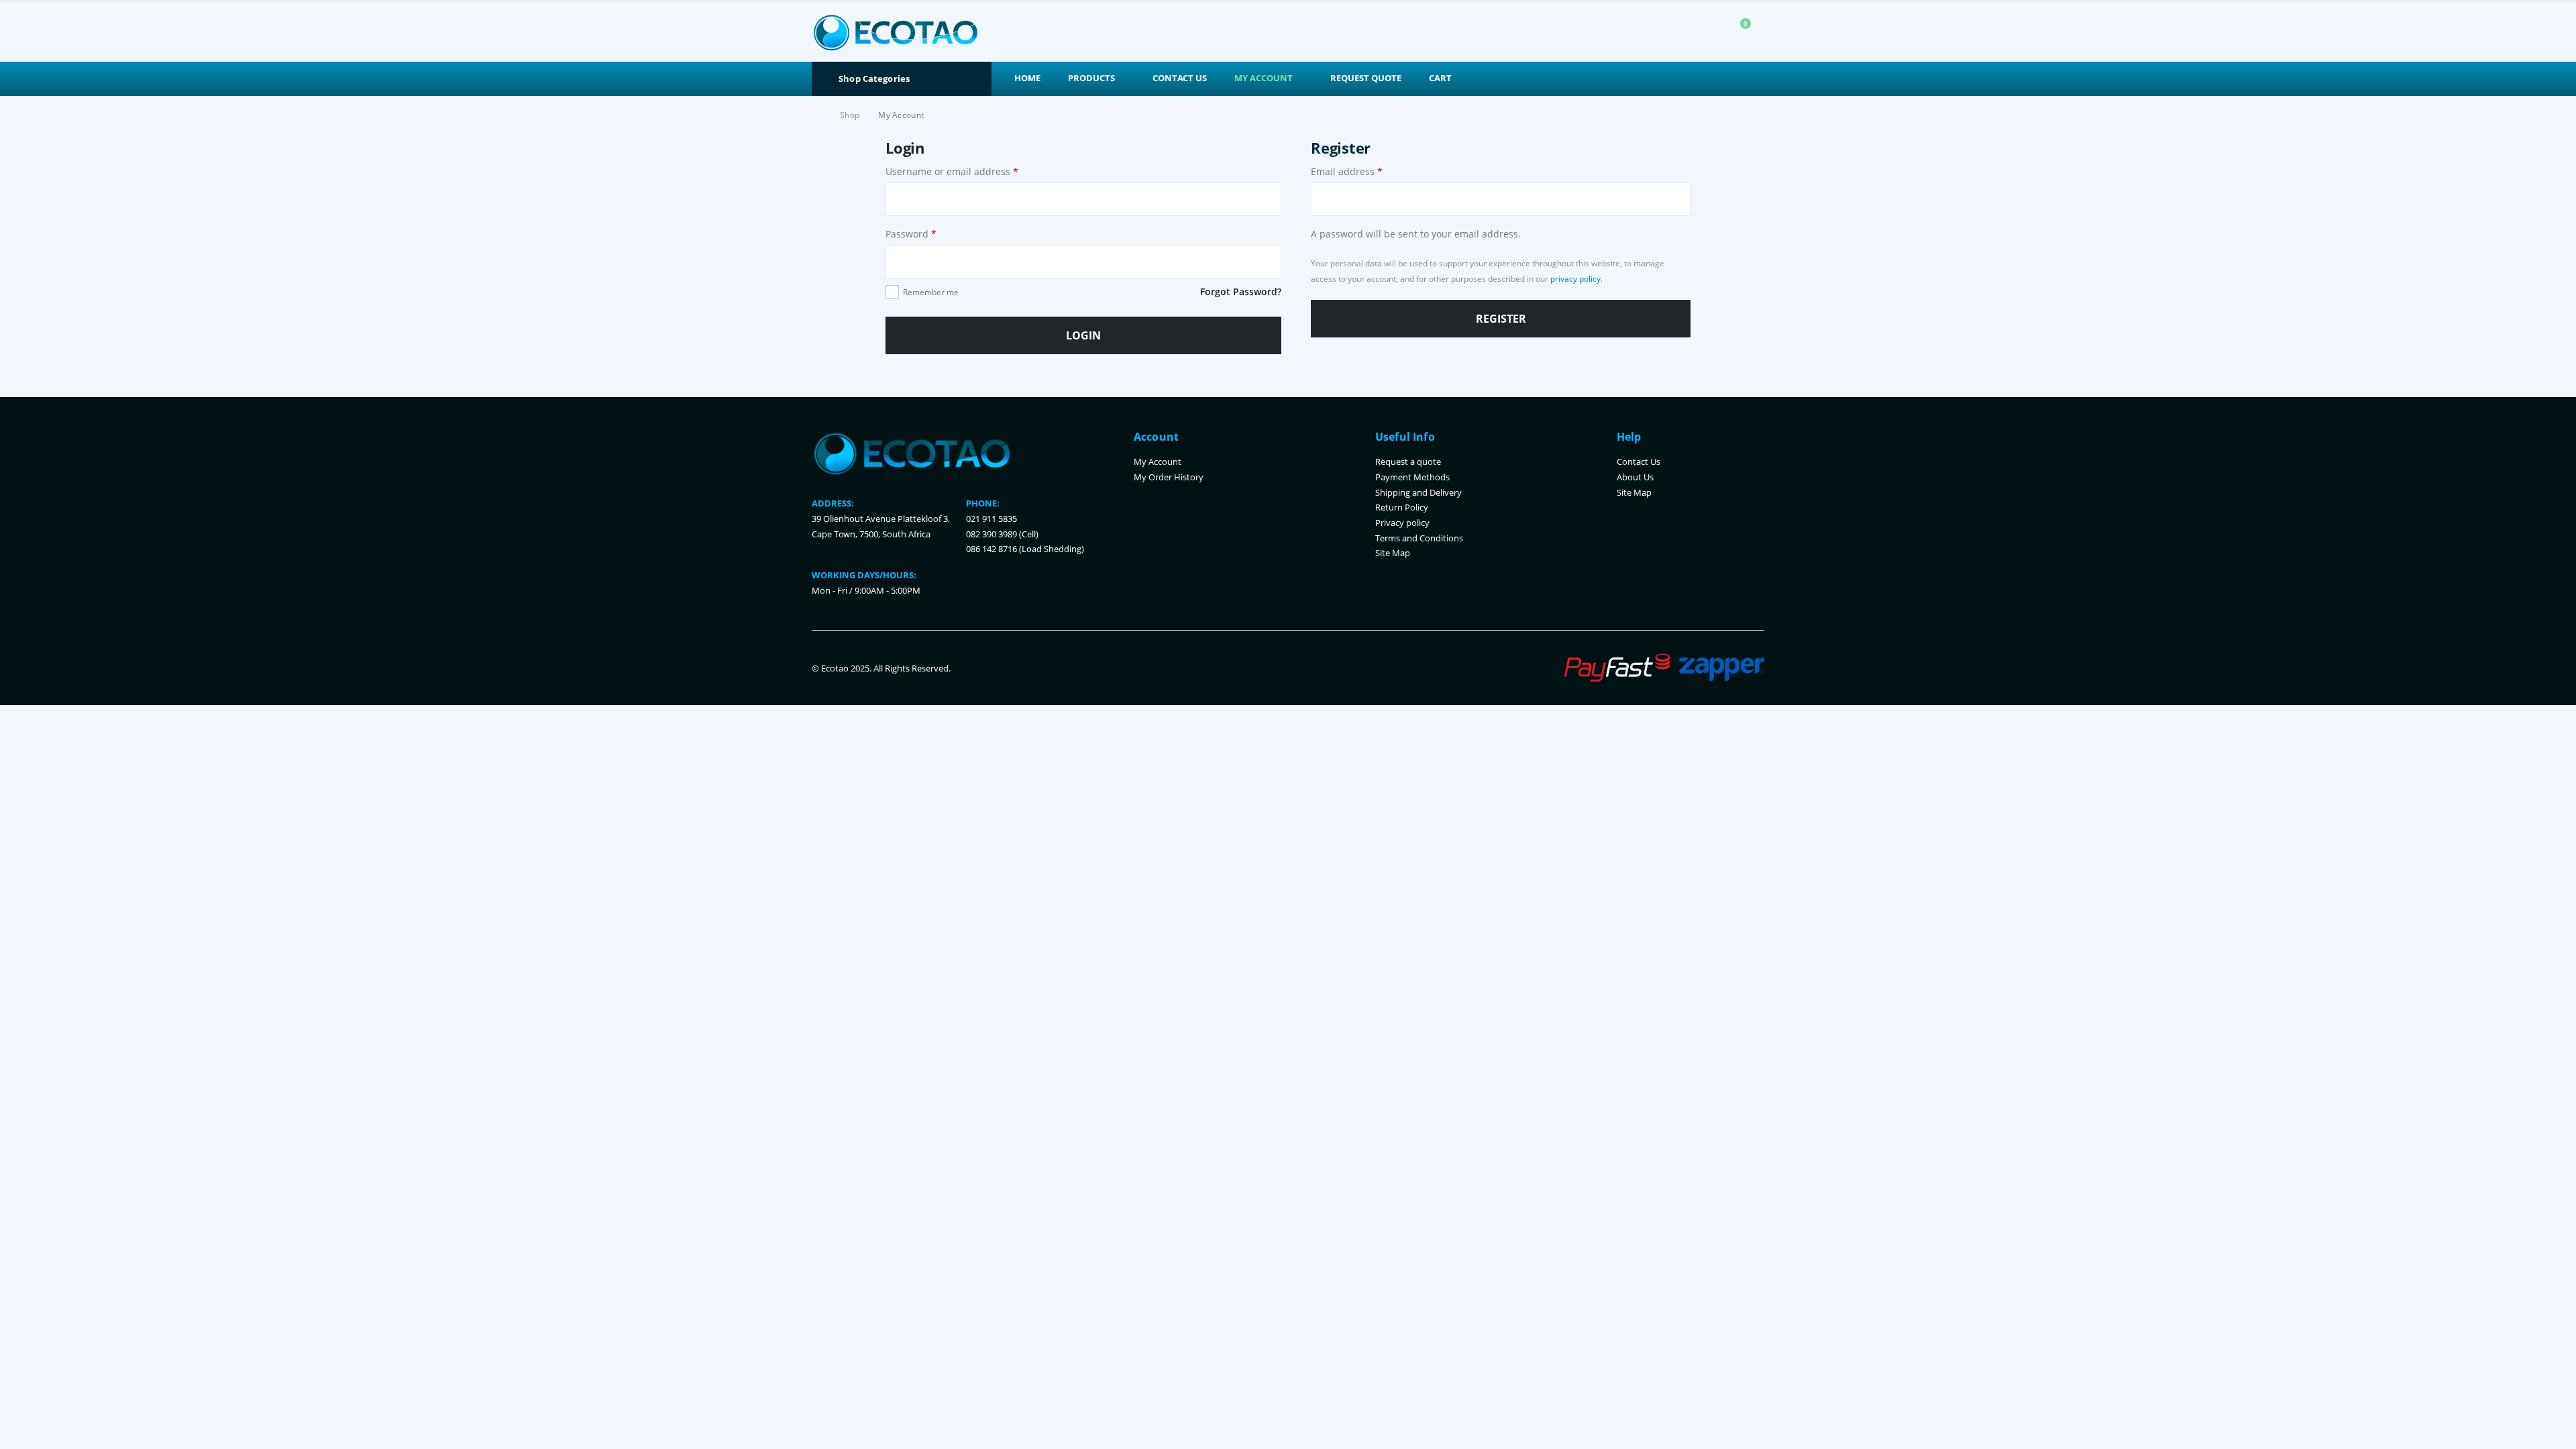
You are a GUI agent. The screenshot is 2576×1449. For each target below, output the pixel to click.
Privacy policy (1402, 523)
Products (1091, 78)
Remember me (931, 292)
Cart (1440, 78)
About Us (1635, 477)
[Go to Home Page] (816, 115)
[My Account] (1707, 32)
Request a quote (1408, 462)
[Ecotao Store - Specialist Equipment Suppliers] (896, 32)
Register (1501, 319)
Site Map (1393, 553)
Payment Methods (1412, 477)
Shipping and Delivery (1418, 493)
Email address (1347, 171)
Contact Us (1180, 78)
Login (1083, 335)
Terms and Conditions (1419, 538)
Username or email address (952, 171)
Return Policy (1402, 507)
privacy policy (1575, 279)
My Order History (1169, 477)
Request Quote (1366, 78)
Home (1027, 78)
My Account (1264, 78)
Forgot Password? (1241, 291)
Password (911, 234)
